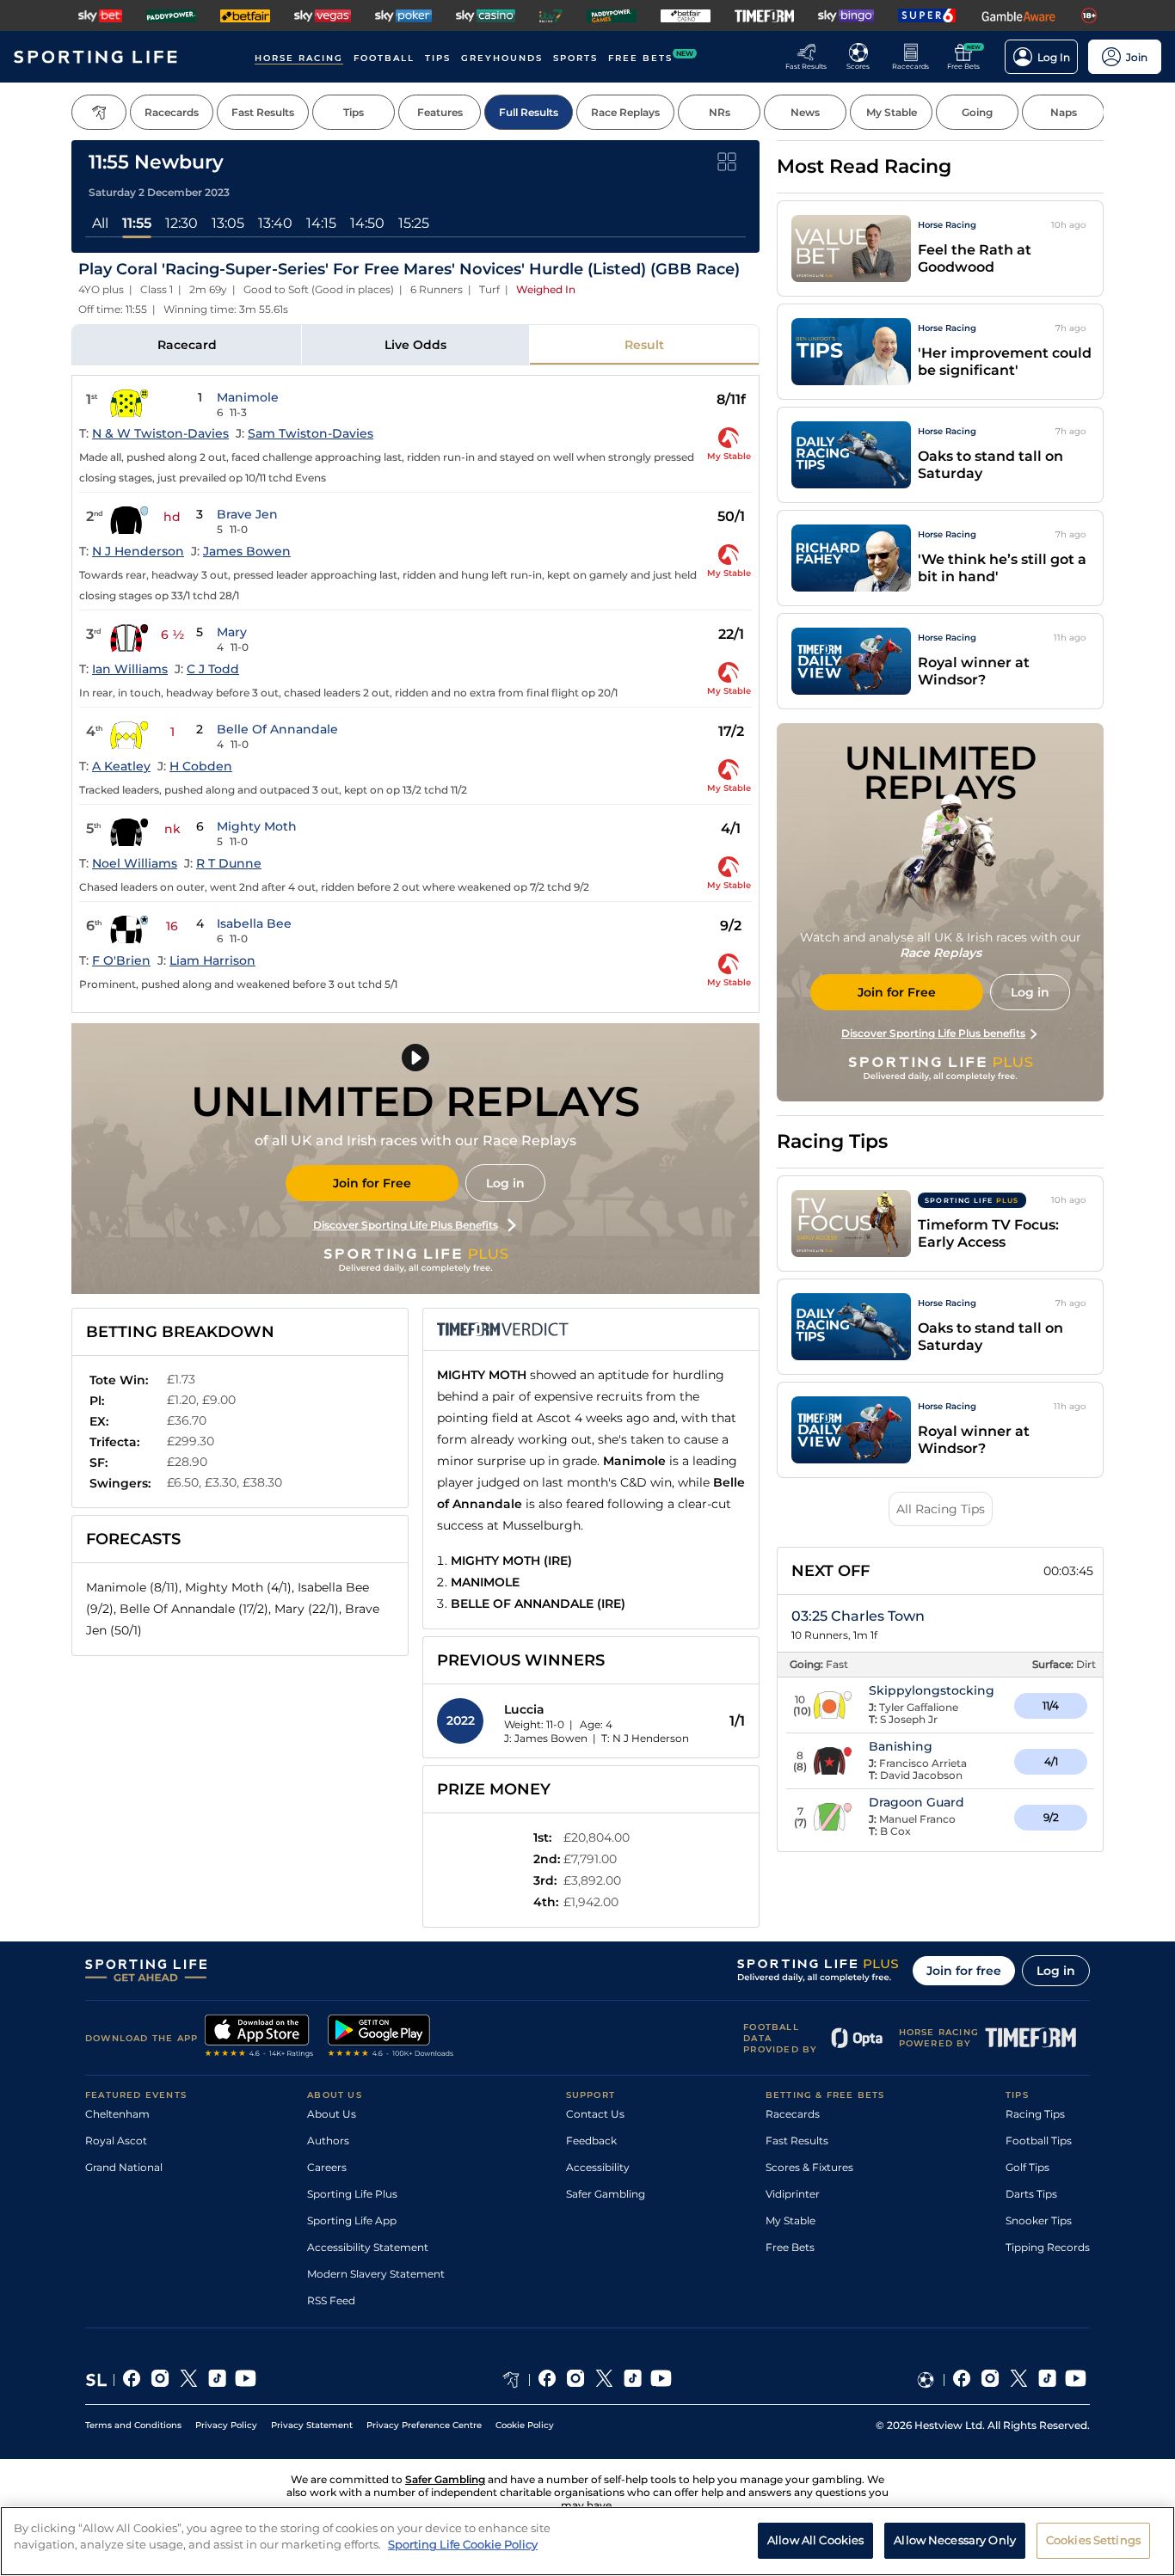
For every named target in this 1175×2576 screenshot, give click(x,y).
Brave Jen (247, 514)
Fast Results (797, 2141)
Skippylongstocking (932, 1690)
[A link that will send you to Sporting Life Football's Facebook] (962, 2380)
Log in (505, 1183)
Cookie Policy (525, 2425)
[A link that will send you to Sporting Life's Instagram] (160, 2380)
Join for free (964, 1971)
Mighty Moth (257, 826)
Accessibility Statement (368, 2247)
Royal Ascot (116, 2141)
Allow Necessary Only (955, 2540)
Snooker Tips (1039, 2220)
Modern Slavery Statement (376, 2274)
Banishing (901, 1746)
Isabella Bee (254, 923)
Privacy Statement (312, 2425)
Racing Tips (1035, 2114)
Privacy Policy (226, 2425)
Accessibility (598, 2167)
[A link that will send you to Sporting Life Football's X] (1019, 2380)
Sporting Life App (352, 2220)
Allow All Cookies (815, 2540)
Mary (232, 632)
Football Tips (1039, 2141)
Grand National (124, 2167)
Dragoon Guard (917, 1802)
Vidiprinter (793, 2194)
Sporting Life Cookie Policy (463, 2544)
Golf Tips (1027, 2167)
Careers (327, 2167)
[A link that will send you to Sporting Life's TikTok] (217, 2380)
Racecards (793, 2114)
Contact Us (595, 2114)
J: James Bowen (546, 1738)
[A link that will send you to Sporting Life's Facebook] (132, 2380)
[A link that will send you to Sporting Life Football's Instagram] (990, 2380)
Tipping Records (1048, 2247)
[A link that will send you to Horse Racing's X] (604, 2380)
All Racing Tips (941, 1509)
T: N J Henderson (645, 1738)
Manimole (248, 397)
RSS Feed (331, 2300)
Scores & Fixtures (809, 2167)
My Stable (791, 2220)
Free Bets (790, 2247)
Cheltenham (117, 2114)
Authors (328, 2141)
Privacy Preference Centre (424, 2425)
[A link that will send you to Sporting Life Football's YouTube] (1076, 2380)
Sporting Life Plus (352, 2194)
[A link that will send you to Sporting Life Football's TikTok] (1047, 2380)
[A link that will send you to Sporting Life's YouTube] (246, 2380)
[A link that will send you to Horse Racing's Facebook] (548, 2380)
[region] (587, 2541)
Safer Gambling (606, 2194)
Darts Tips (1031, 2194)
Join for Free (372, 1183)
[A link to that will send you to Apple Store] (259, 2038)
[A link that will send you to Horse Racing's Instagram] (576, 2380)
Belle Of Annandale (277, 729)
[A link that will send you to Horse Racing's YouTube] (661, 2380)
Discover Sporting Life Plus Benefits (406, 1225)
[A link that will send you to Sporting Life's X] (189, 2380)
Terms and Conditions (133, 2425)
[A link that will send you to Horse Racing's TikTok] (633, 2380)
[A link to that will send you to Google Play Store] (391, 2038)
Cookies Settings (1093, 2540)
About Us (332, 2114)
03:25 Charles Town (858, 1616)
